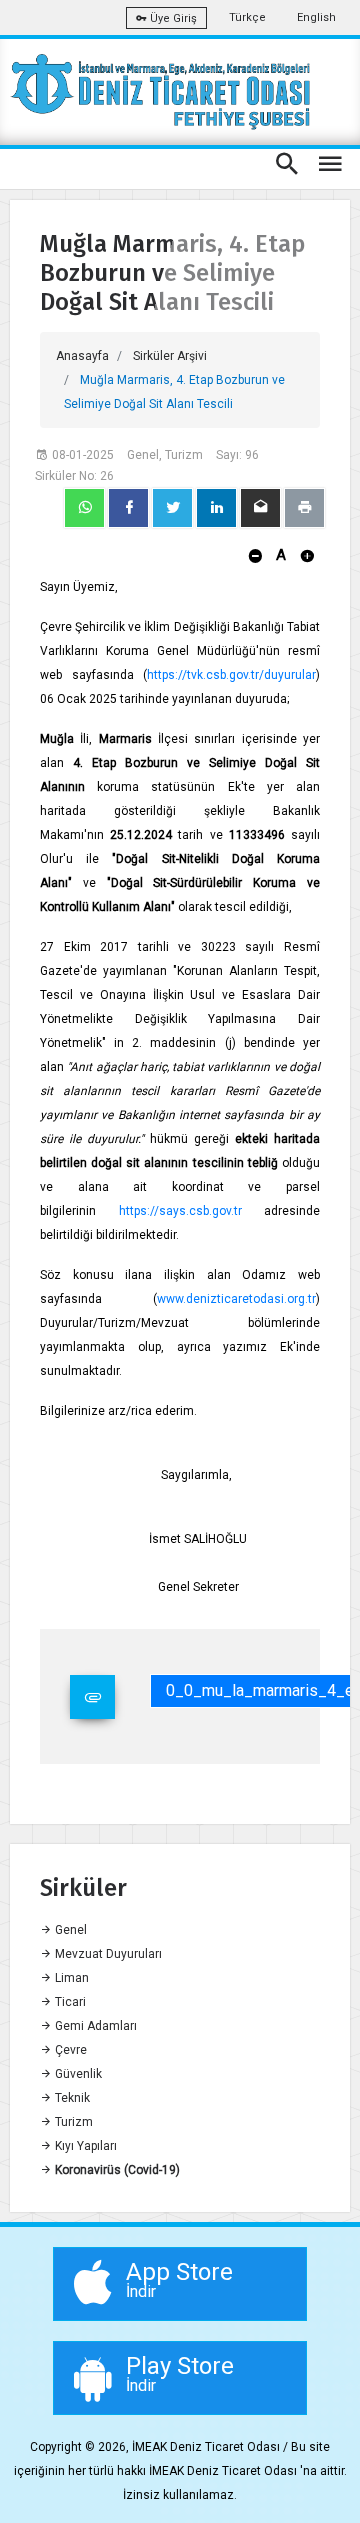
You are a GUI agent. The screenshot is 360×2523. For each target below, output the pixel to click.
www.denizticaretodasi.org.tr (236, 1299)
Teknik (71, 2098)
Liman (70, 1978)
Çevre (69, 2050)
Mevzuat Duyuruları (107, 1954)
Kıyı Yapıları (84, 2146)
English (316, 17)
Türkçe (247, 17)
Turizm (72, 2122)
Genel (69, 1930)
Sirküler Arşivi (170, 356)
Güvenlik (77, 2074)
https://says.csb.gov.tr (180, 1211)
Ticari (69, 2002)
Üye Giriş (172, 18)
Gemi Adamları (94, 2026)
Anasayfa (82, 356)
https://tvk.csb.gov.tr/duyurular (231, 675)
